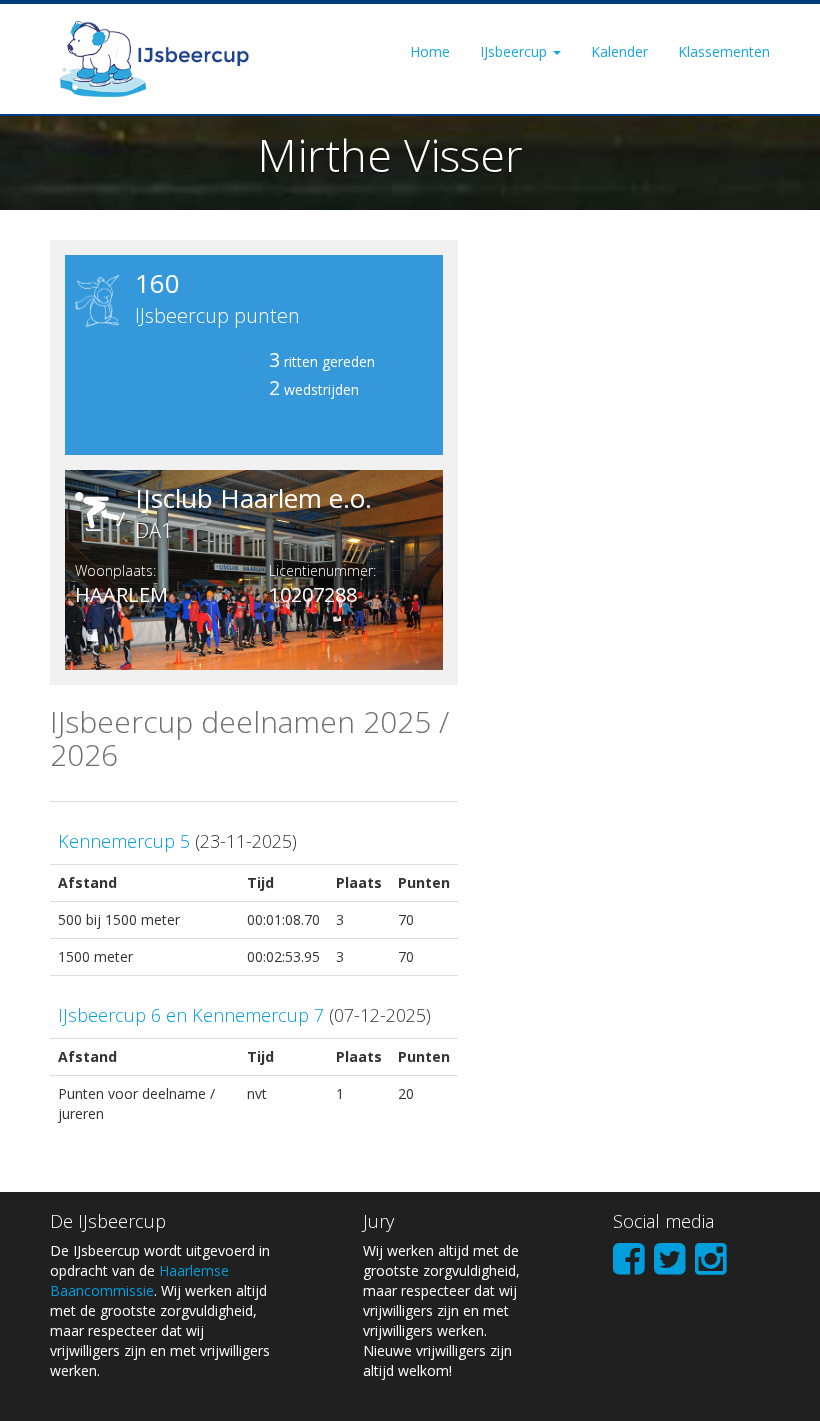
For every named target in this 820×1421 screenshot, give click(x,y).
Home (430, 51)
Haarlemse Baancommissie (139, 1280)
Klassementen (724, 51)
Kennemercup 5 (124, 841)
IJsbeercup (515, 51)
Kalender (619, 51)
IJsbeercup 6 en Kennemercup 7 (191, 1015)
